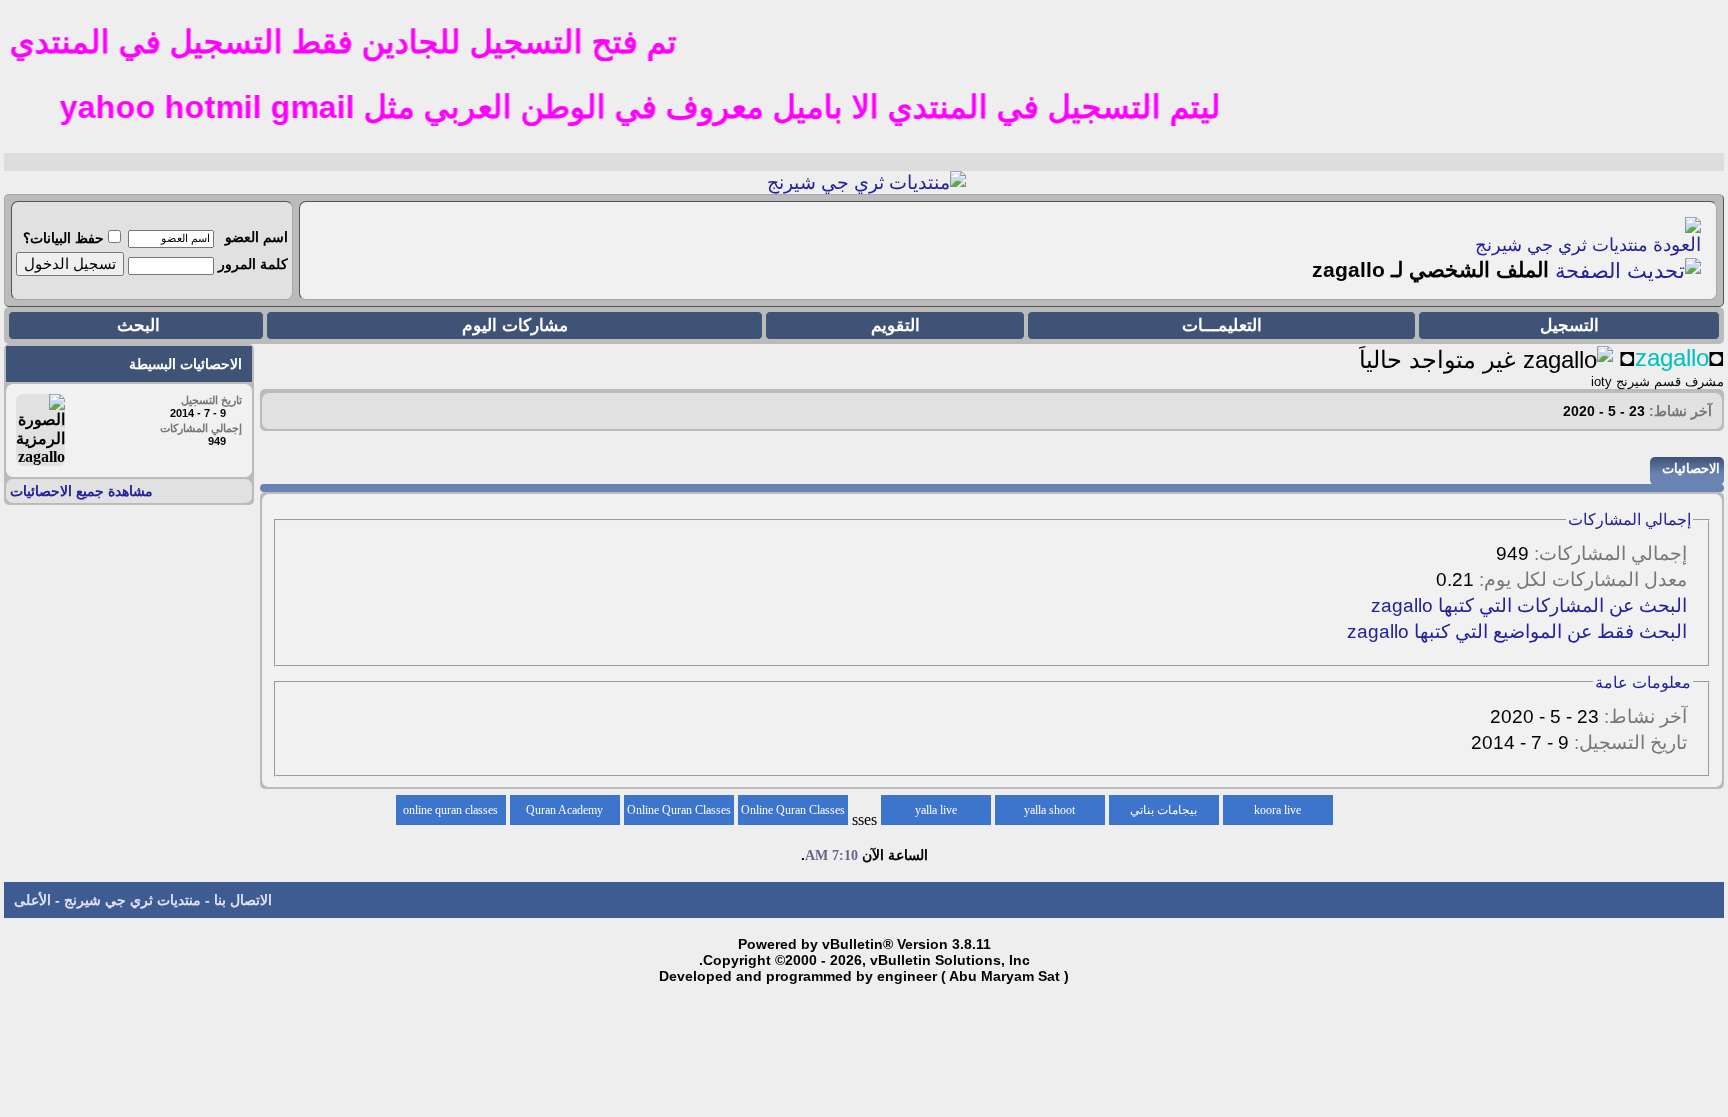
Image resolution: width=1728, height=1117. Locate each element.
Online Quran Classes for (793, 814)
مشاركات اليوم (515, 325)
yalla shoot (1049, 810)
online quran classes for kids (450, 814)
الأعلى (32, 900)
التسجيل (1569, 325)
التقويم (895, 325)
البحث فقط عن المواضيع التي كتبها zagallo (1517, 631)
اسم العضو (256, 237)
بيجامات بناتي (1163, 810)
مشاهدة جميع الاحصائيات (81, 491)
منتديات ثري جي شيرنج (1561, 245)
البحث (138, 325)
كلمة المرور (253, 264)
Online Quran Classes (679, 810)
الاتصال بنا (243, 900)
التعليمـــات (1222, 325)
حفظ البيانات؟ (63, 238)
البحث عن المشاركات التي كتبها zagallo (1529, 605)
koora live (1277, 810)
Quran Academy (564, 810)
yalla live (936, 810)
